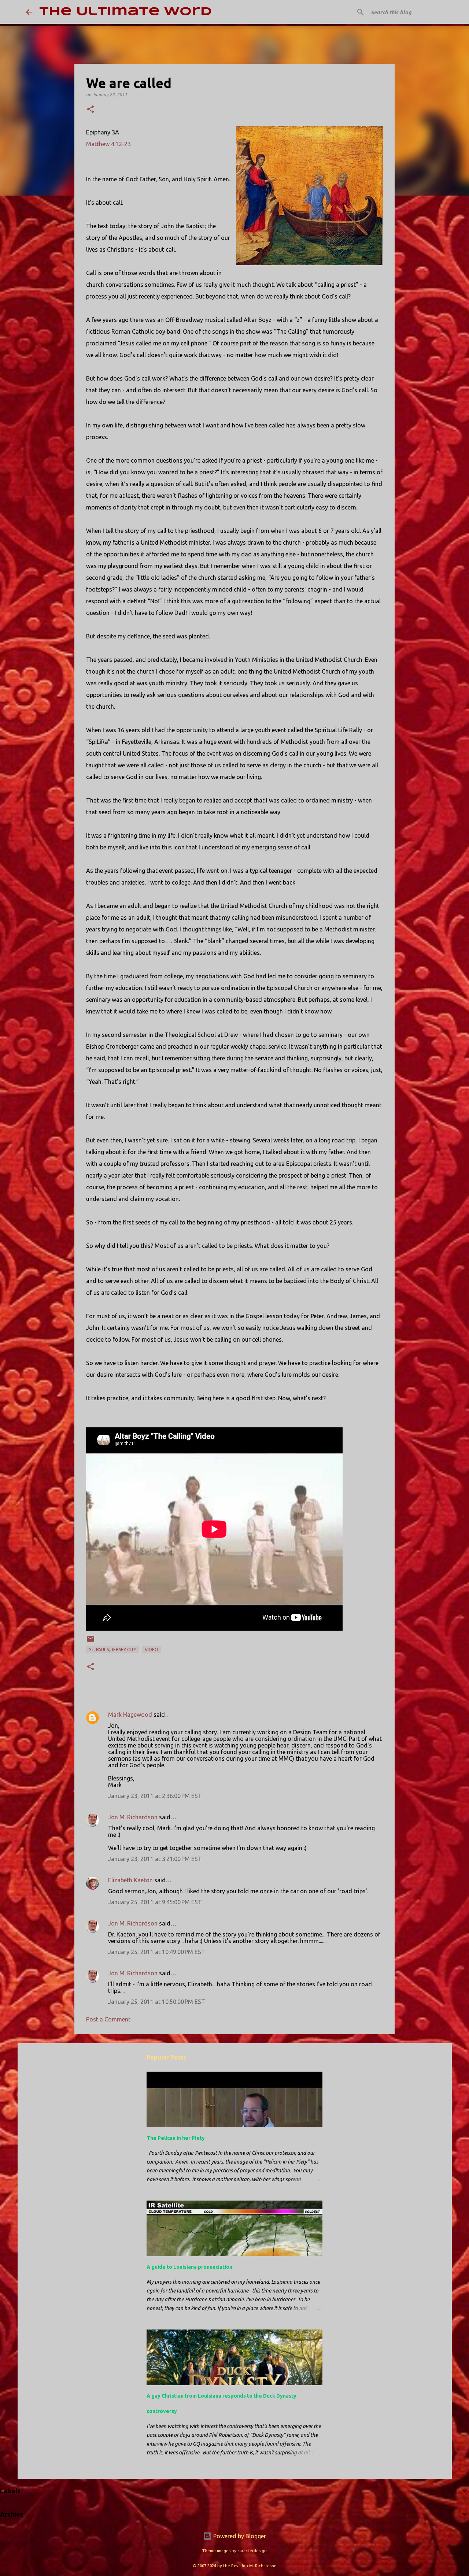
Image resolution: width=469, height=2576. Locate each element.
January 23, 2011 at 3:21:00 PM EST (155, 1859)
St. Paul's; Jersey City (113, 1650)
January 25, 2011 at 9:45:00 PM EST (155, 1902)
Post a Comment (108, 2019)
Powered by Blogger (239, 2536)
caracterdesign (252, 2551)
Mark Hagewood (130, 1715)
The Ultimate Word (125, 12)
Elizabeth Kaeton (130, 1880)
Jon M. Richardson (133, 1817)
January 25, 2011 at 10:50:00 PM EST (157, 2002)
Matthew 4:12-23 (108, 144)
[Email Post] (91, 1641)
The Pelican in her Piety (176, 2138)
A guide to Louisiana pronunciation (189, 2267)
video (152, 1650)
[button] (91, 110)
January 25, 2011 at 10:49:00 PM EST (157, 1952)
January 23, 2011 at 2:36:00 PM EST (155, 1796)
